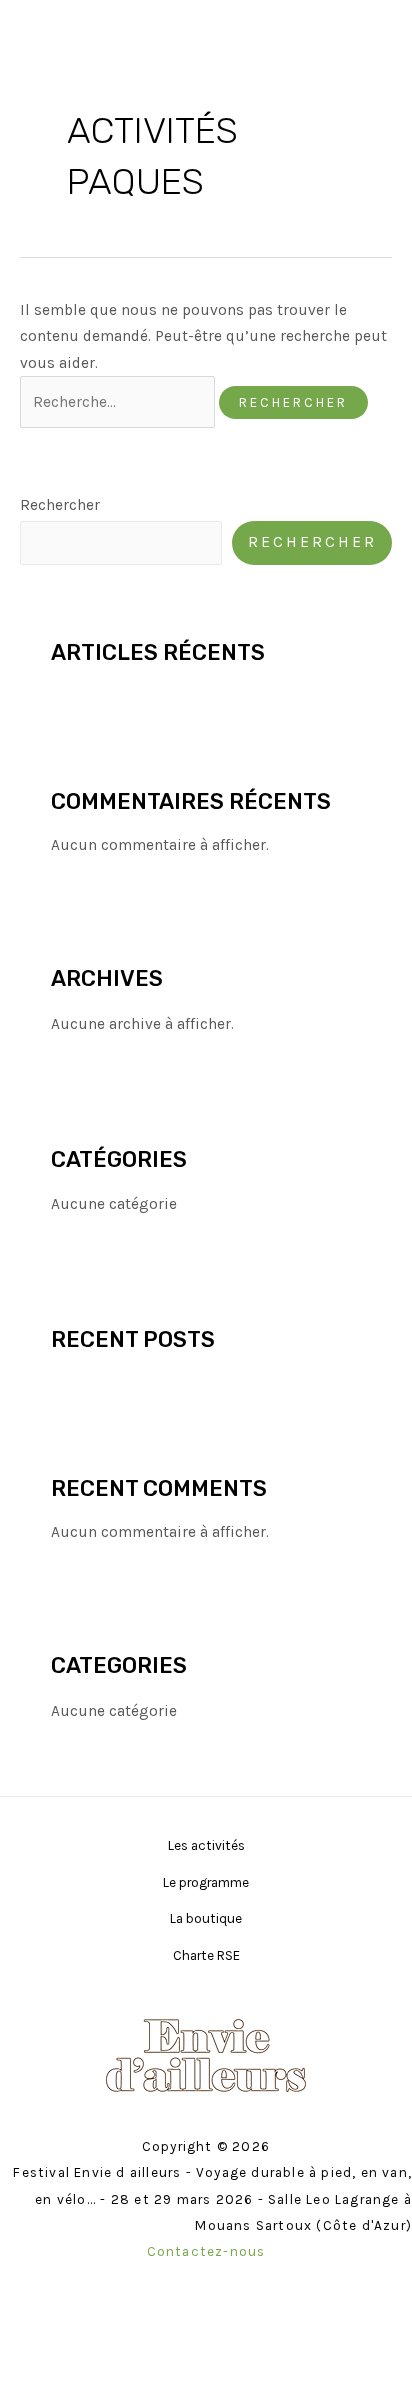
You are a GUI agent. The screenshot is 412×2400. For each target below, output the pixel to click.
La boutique (206, 1918)
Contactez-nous (206, 2251)
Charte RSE (206, 1955)
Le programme (206, 1882)
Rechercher (60, 505)
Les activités (206, 1845)
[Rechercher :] (119, 402)
